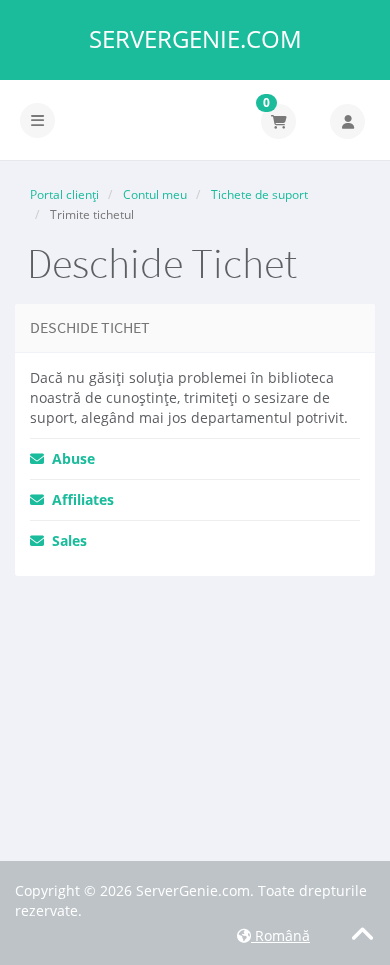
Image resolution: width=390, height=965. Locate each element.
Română (280, 935)
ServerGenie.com (195, 39)
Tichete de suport (259, 194)
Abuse (69, 458)
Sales (65, 540)
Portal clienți (64, 194)
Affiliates (79, 499)
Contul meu (155, 194)
